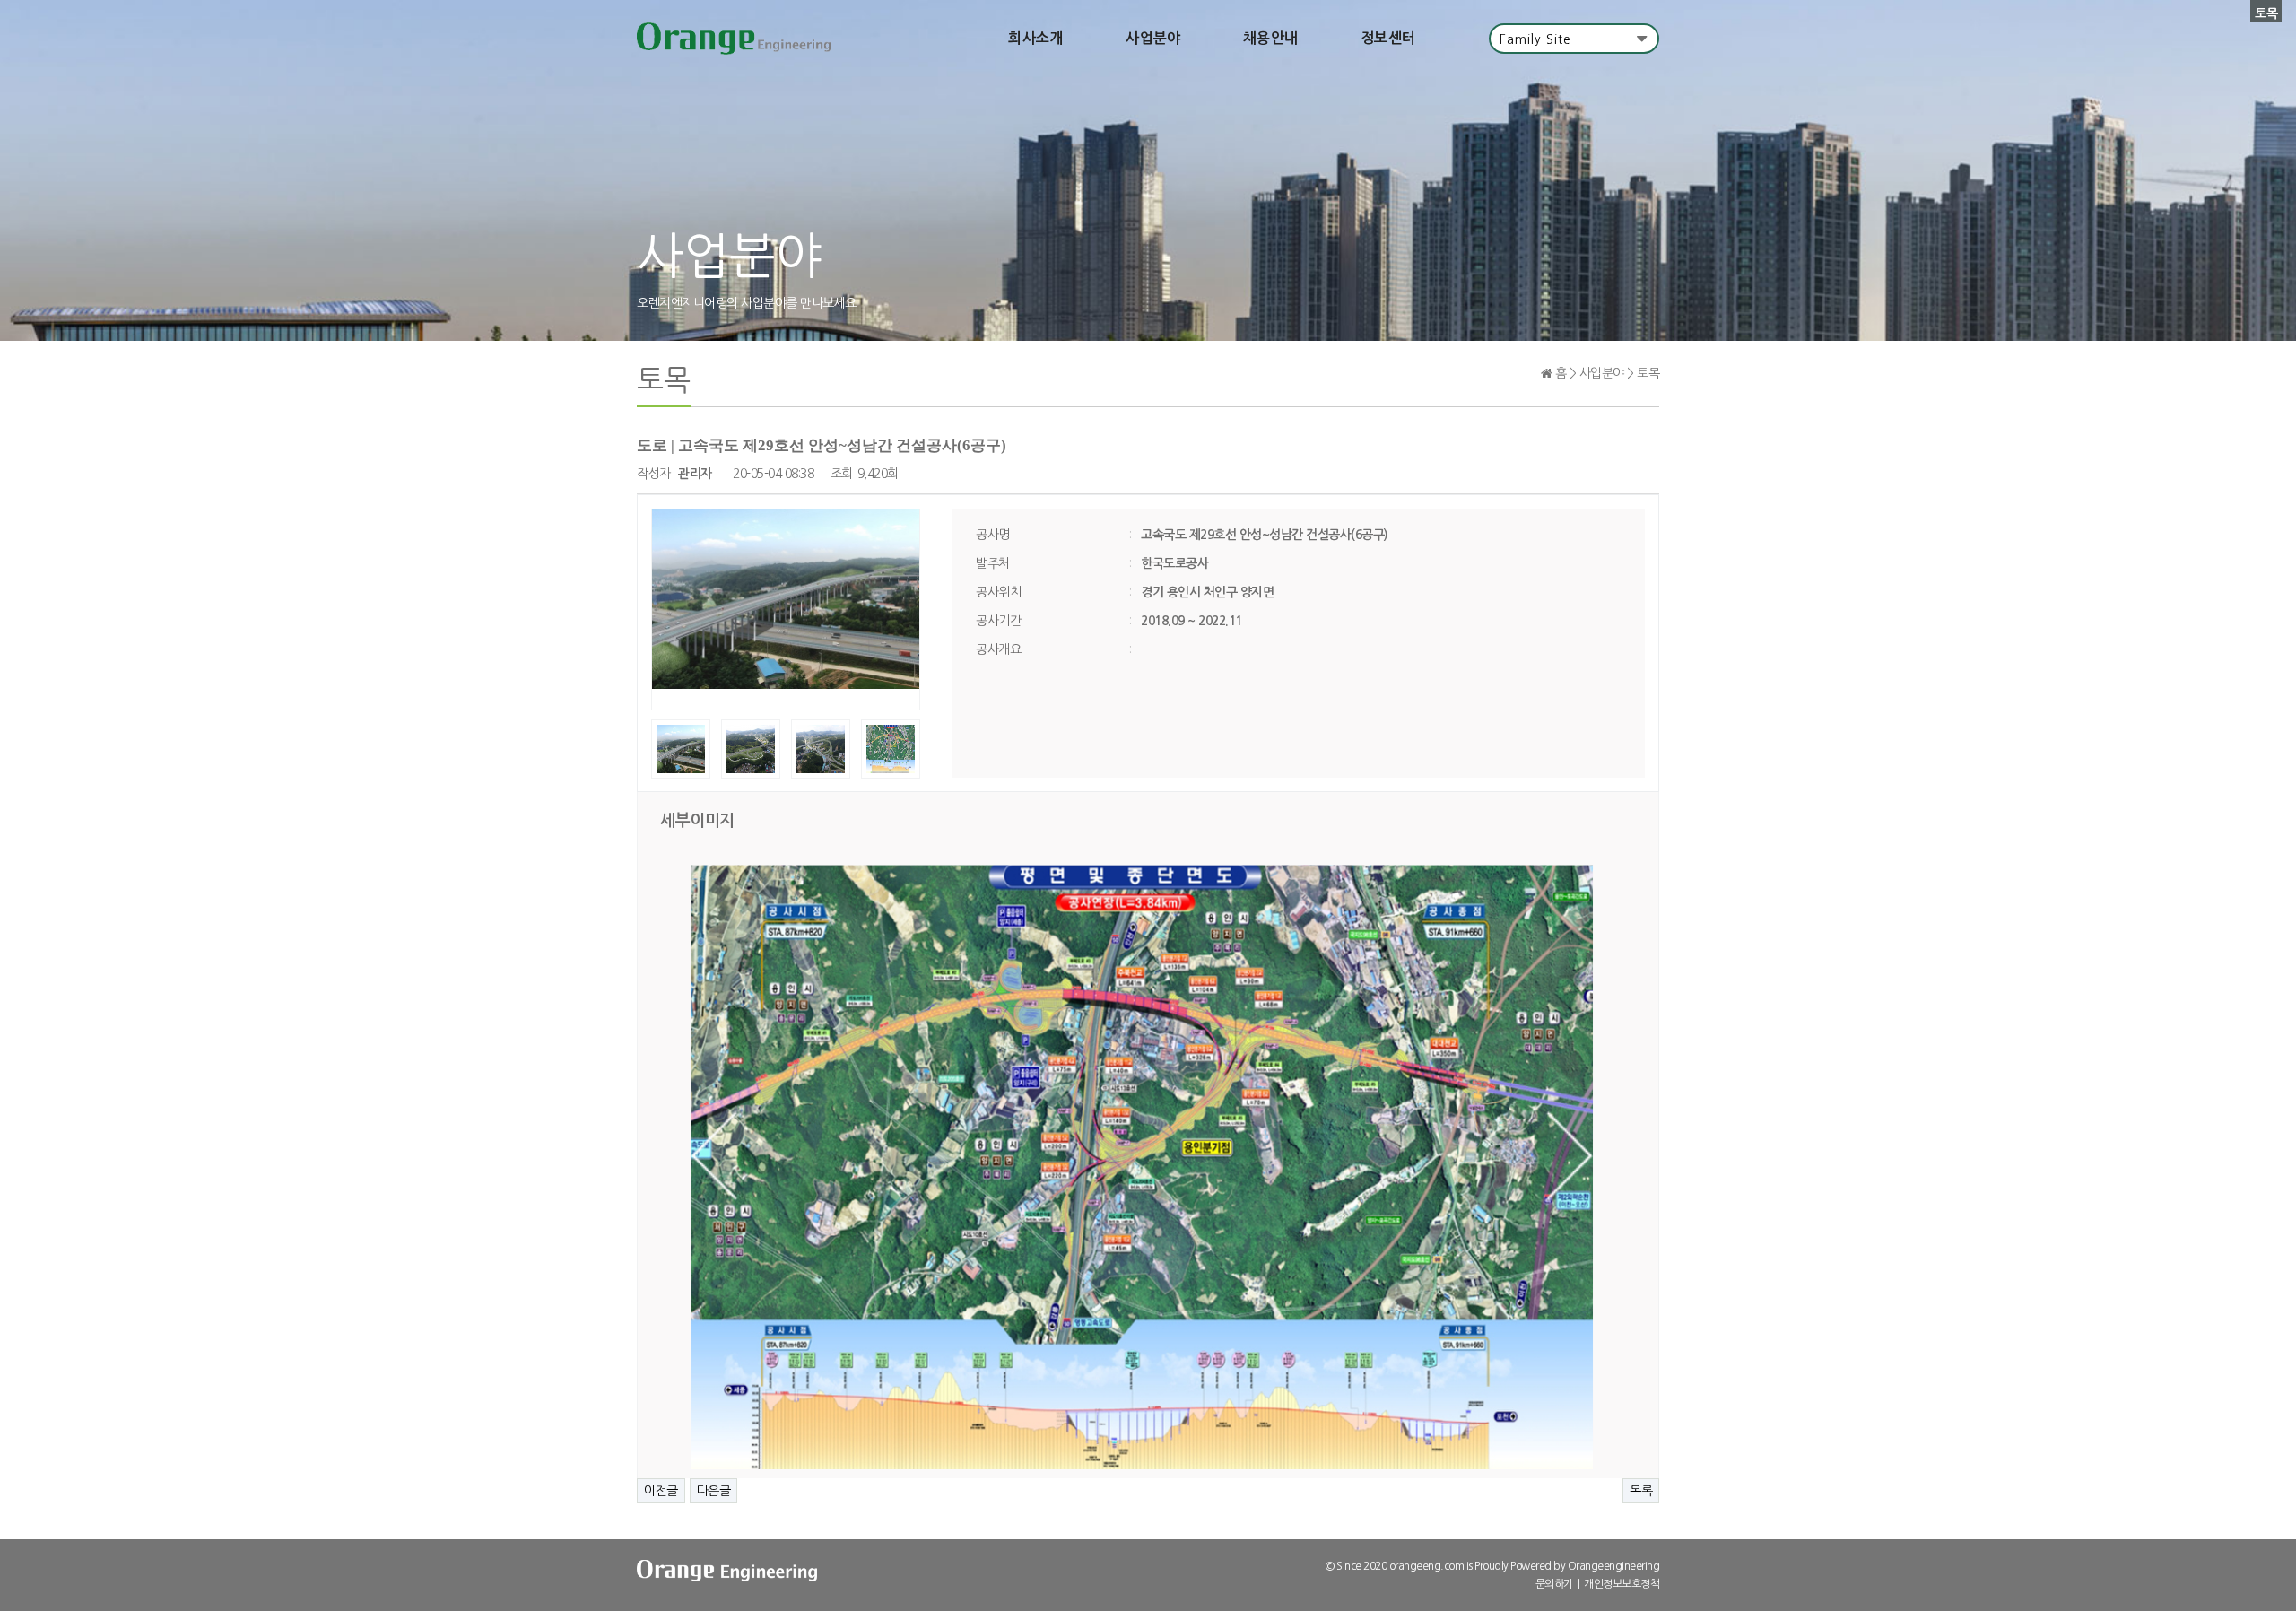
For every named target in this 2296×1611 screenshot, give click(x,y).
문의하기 (1554, 1584)
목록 (1641, 1491)
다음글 (714, 1491)
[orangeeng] (734, 39)
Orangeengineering (1614, 1566)
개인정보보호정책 (1622, 1584)
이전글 (661, 1491)
